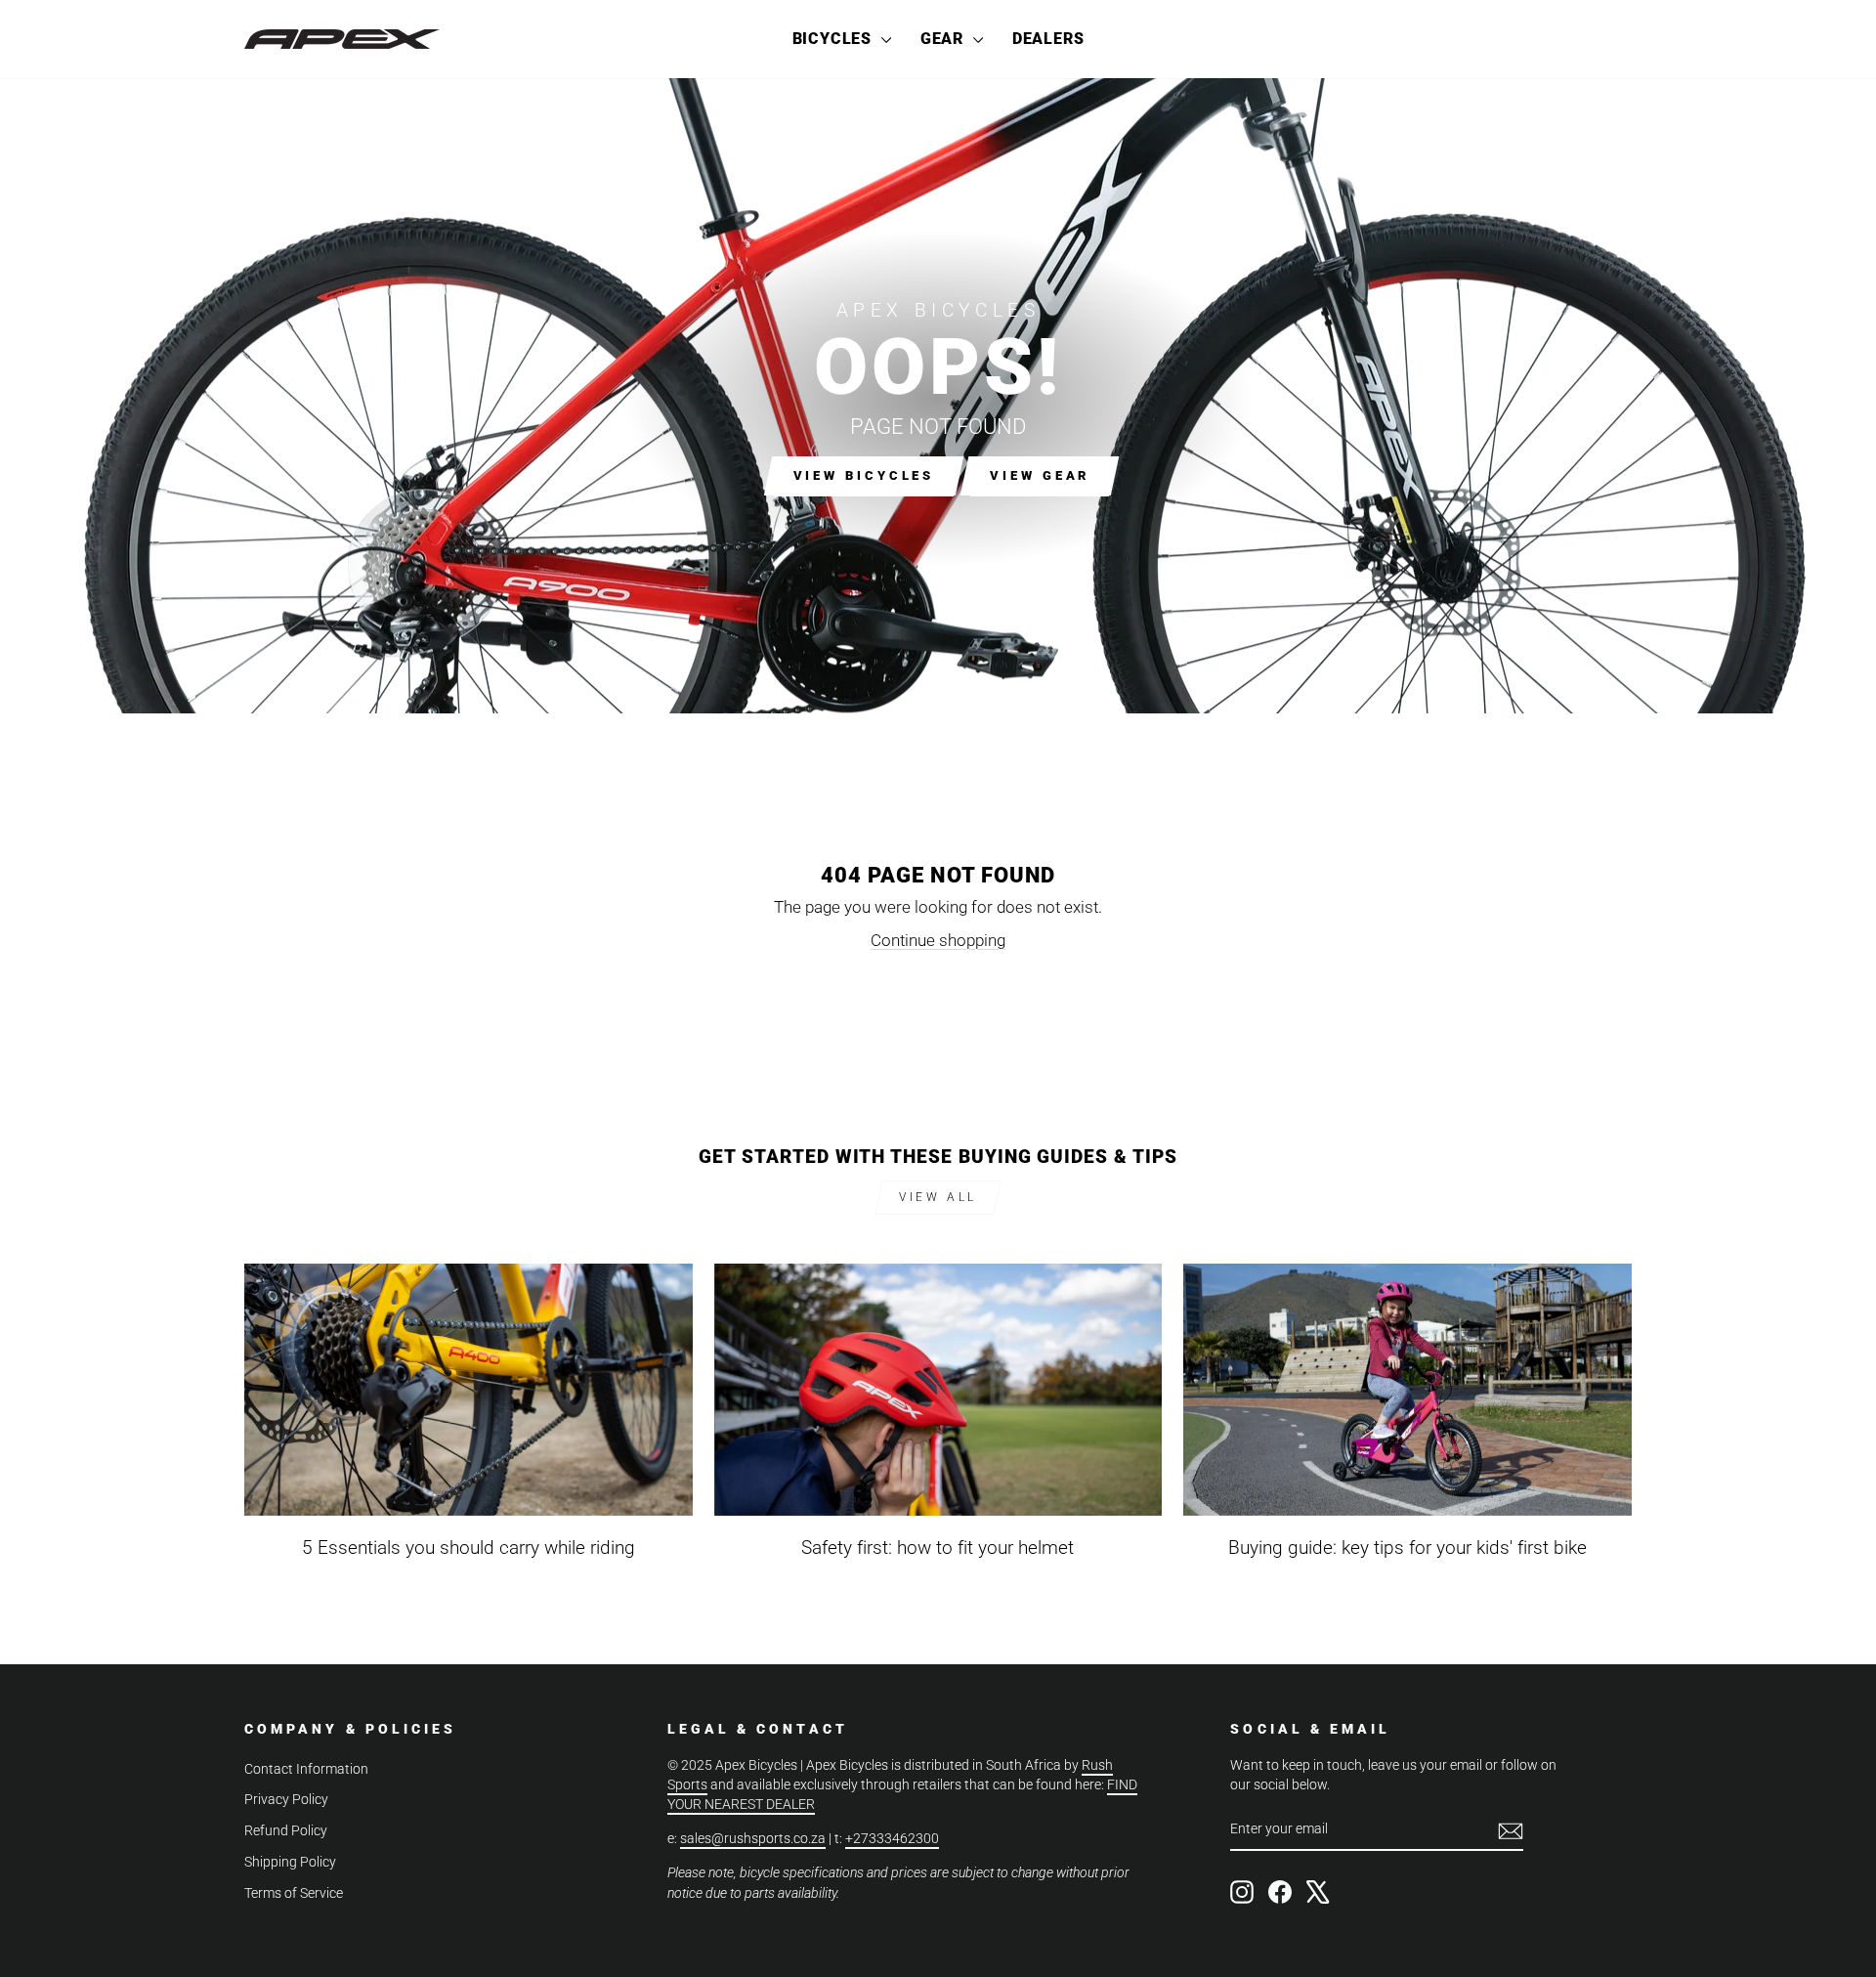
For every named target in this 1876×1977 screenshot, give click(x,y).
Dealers (1048, 39)
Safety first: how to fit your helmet (938, 1547)
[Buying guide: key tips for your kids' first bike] (1407, 1390)
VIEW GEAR (1040, 475)
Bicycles (834, 39)
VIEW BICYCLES (864, 475)
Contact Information (306, 1769)
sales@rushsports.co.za (753, 1839)
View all (938, 1197)
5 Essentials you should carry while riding (469, 1547)
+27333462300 (892, 1839)
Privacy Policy (286, 1800)
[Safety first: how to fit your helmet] (938, 1390)
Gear (944, 39)
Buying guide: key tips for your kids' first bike (1407, 1547)
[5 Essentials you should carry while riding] (469, 1390)
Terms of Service (294, 1893)
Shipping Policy (290, 1862)
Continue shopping (938, 940)
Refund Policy (286, 1831)
